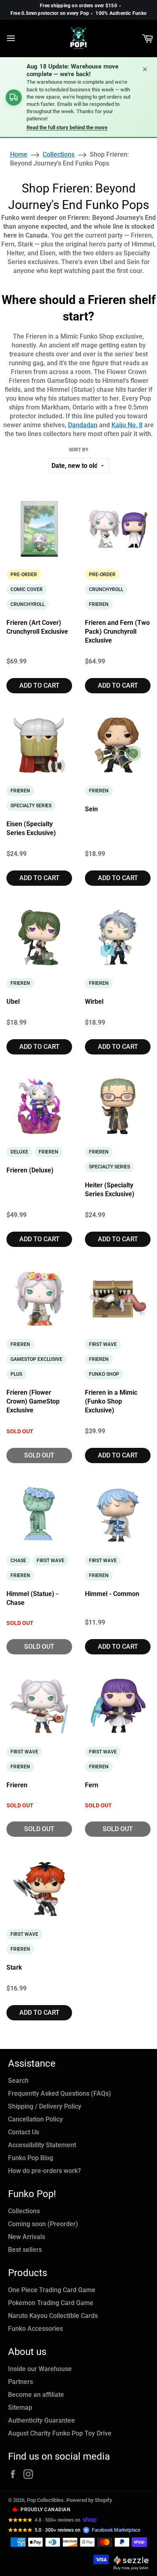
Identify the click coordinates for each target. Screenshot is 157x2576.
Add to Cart (39, 685)
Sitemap (20, 2408)
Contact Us (24, 2132)
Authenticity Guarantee (41, 2420)
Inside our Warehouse (40, 2369)
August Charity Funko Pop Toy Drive (60, 2433)
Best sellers (25, 2250)
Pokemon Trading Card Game (51, 2303)
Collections (24, 2211)
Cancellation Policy (35, 2119)
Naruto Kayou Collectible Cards (53, 2316)
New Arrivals (27, 2237)
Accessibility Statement (42, 2145)
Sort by (78, 450)
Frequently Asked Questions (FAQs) (60, 2093)
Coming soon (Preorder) (43, 2224)
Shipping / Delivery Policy (45, 2106)
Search (18, 2081)
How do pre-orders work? (44, 2171)
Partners (21, 2382)
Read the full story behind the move (67, 127)
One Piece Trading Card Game (52, 2290)
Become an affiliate (36, 2395)
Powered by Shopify (89, 2500)
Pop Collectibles (45, 2500)
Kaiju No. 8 (127, 425)
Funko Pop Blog (31, 2158)
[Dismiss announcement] (145, 69)
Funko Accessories (35, 2329)
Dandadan (83, 425)
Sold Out (39, 1455)
